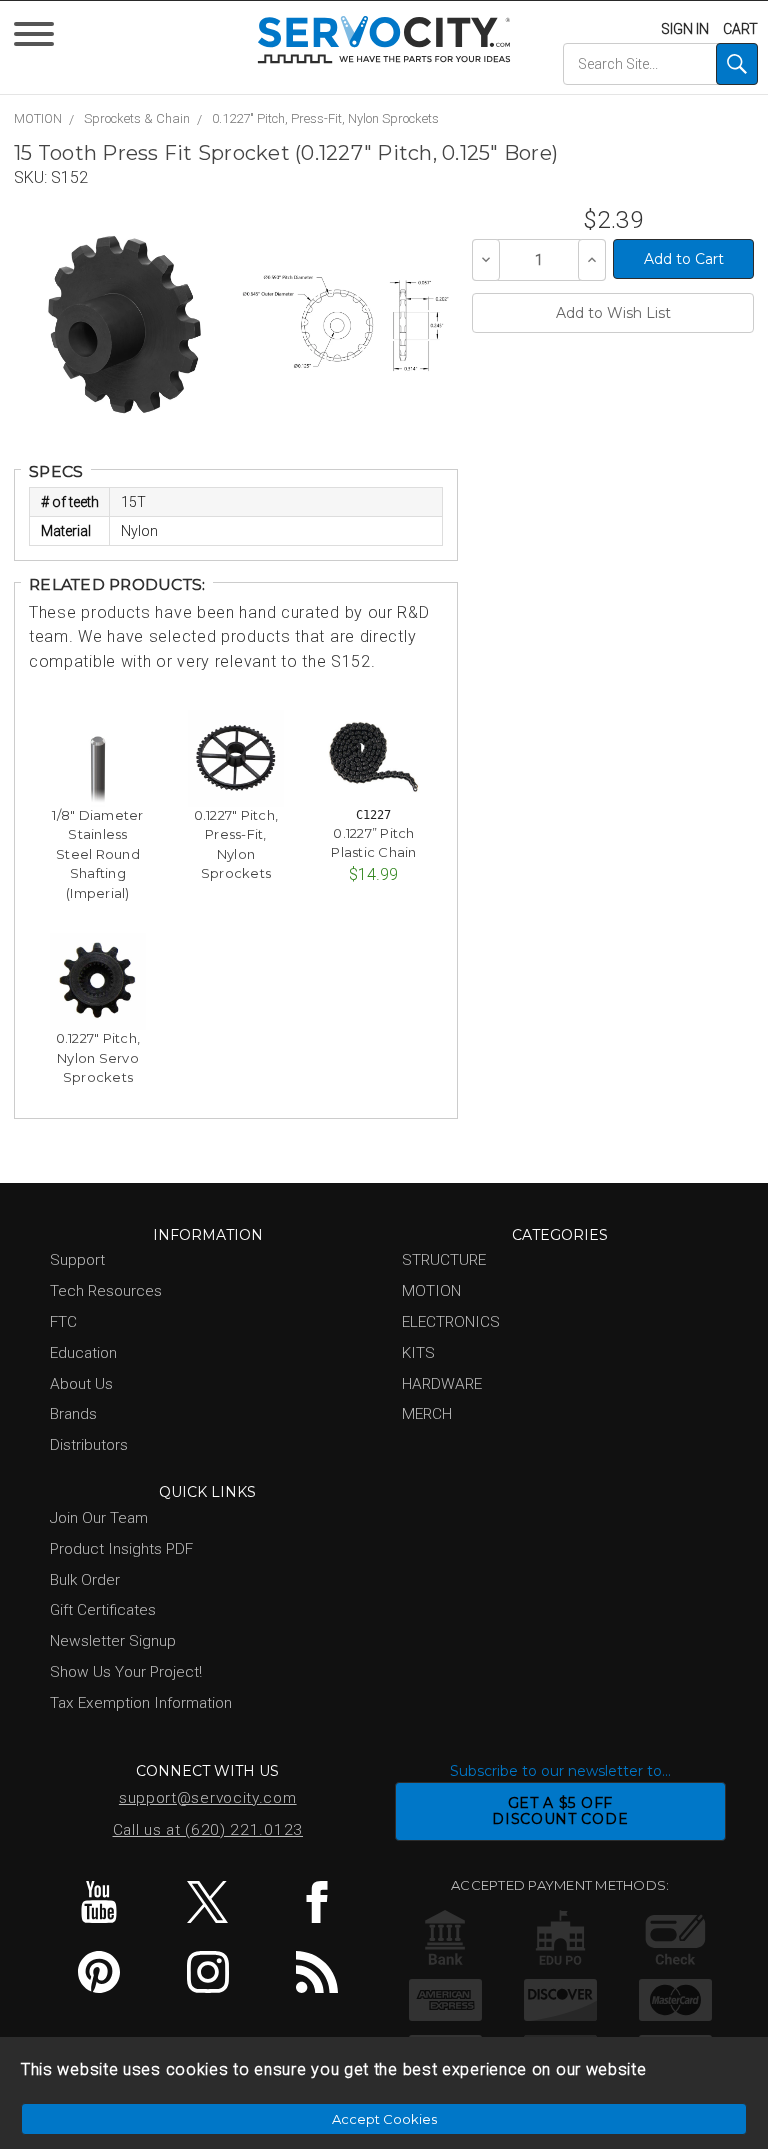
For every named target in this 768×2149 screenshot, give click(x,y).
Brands (73, 1414)
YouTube (99, 1902)
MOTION (38, 118)
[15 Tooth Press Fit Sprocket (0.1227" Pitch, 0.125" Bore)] (124, 324)
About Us (81, 1384)
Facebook (317, 1902)
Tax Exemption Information (141, 1703)
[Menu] (37, 38)
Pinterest (99, 1972)
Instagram (208, 1972)
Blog (317, 1972)
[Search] (737, 64)
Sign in (685, 29)
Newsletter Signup (113, 1641)
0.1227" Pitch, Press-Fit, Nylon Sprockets (325, 118)
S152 (69, 177)
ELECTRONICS (451, 1322)
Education (83, 1353)
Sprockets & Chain (137, 118)
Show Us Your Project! (126, 1672)
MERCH (427, 1414)
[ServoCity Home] (384, 39)
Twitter (208, 1902)
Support (77, 1260)
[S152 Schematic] (345, 324)
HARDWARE (442, 1384)
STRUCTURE (444, 1260)
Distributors (89, 1445)
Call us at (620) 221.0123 (208, 1830)
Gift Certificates (103, 1610)
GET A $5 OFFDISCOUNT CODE (560, 1811)
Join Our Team (99, 1518)
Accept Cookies (384, 2119)
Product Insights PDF (121, 1549)
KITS (418, 1353)
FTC (63, 1322)
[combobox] (660, 64)
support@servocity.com (208, 1798)
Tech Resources (106, 1291)
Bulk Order (85, 1580)
